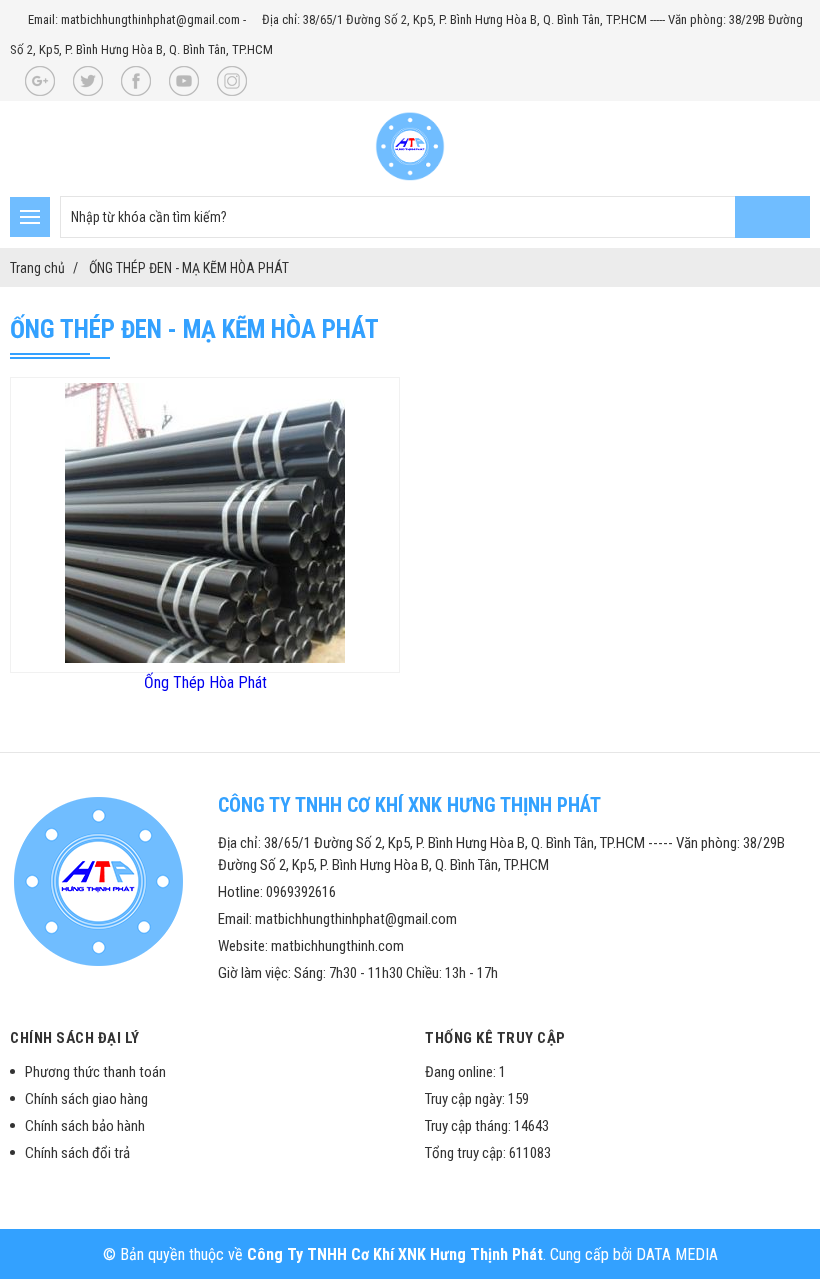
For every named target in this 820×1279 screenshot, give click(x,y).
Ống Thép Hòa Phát (205, 682)
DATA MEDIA (677, 1254)
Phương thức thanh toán (95, 1072)
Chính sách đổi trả (77, 1153)
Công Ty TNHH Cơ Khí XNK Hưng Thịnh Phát (395, 1254)
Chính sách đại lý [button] (75, 1038)
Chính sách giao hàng (86, 1099)
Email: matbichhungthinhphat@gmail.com (134, 19)
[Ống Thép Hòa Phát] (205, 657)
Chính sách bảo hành (85, 1126)
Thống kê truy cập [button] (495, 1038)
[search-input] (435, 217)
